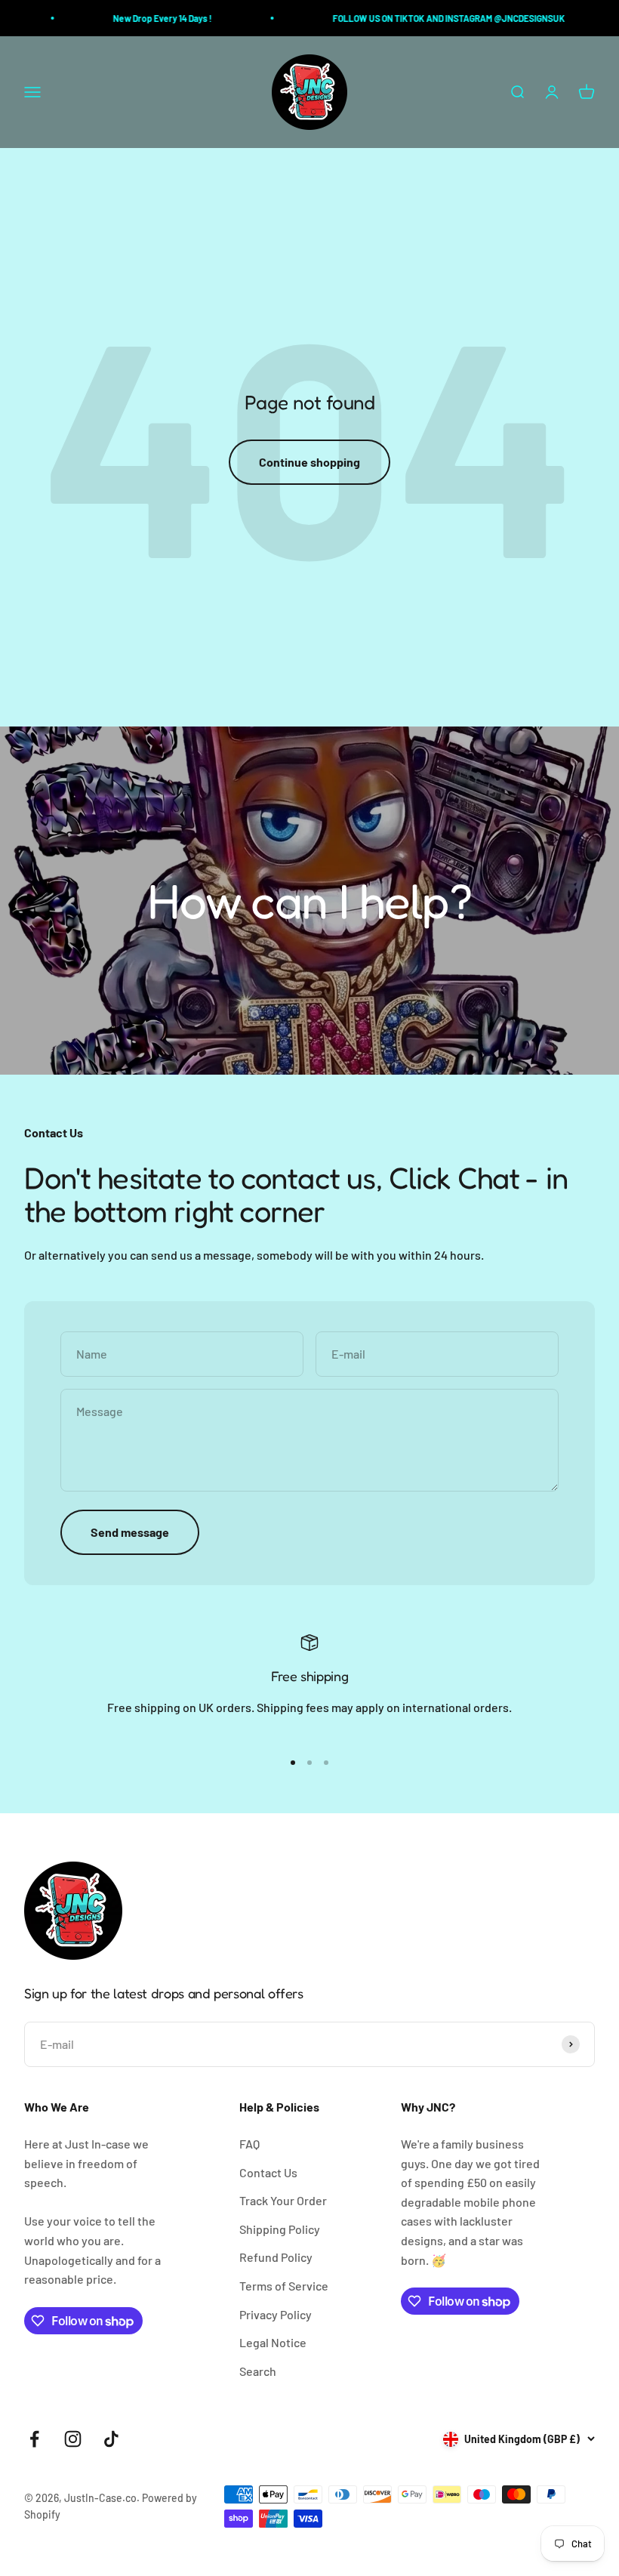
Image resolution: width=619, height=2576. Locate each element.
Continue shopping (309, 462)
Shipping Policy (280, 2229)
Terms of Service (284, 2286)
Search (258, 2371)
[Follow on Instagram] (73, 2439)
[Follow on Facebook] (34, 2439)
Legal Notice (273, 2342)
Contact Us (268, 2172)
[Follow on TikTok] (111, 2439)
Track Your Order (283, 2200)
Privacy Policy (276, 2314)
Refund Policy (276, 2257)
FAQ (249, 2144)
